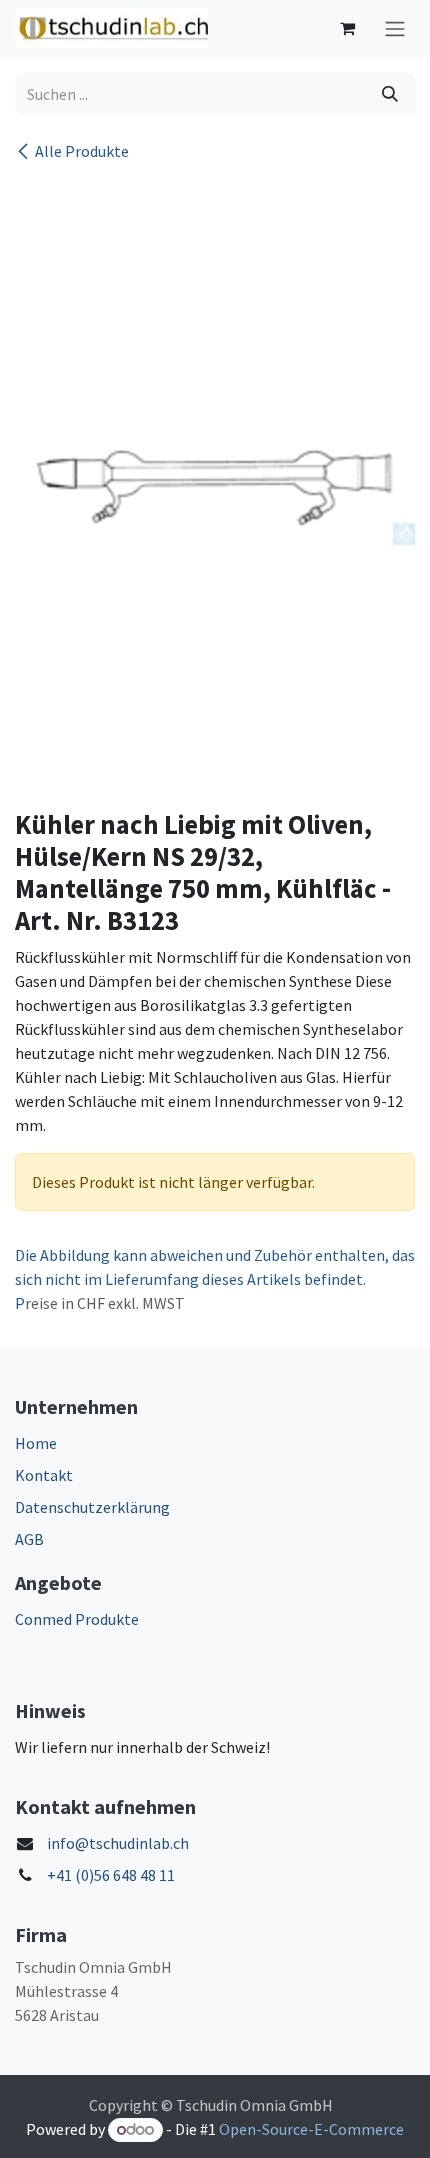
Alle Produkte (82, 151)
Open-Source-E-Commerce (311, 2129)
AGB (29, 1539)
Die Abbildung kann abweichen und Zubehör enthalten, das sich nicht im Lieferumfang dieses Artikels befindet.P (215, 1279)
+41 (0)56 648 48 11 (111, 1875)
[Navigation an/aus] (395, 28)
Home (36, 1443)
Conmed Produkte (77, 1619)
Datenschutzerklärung (92, 1507)
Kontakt (44, 1475)
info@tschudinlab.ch (118, 1843)
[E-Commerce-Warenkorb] (347, 28)
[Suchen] (390, 94)
